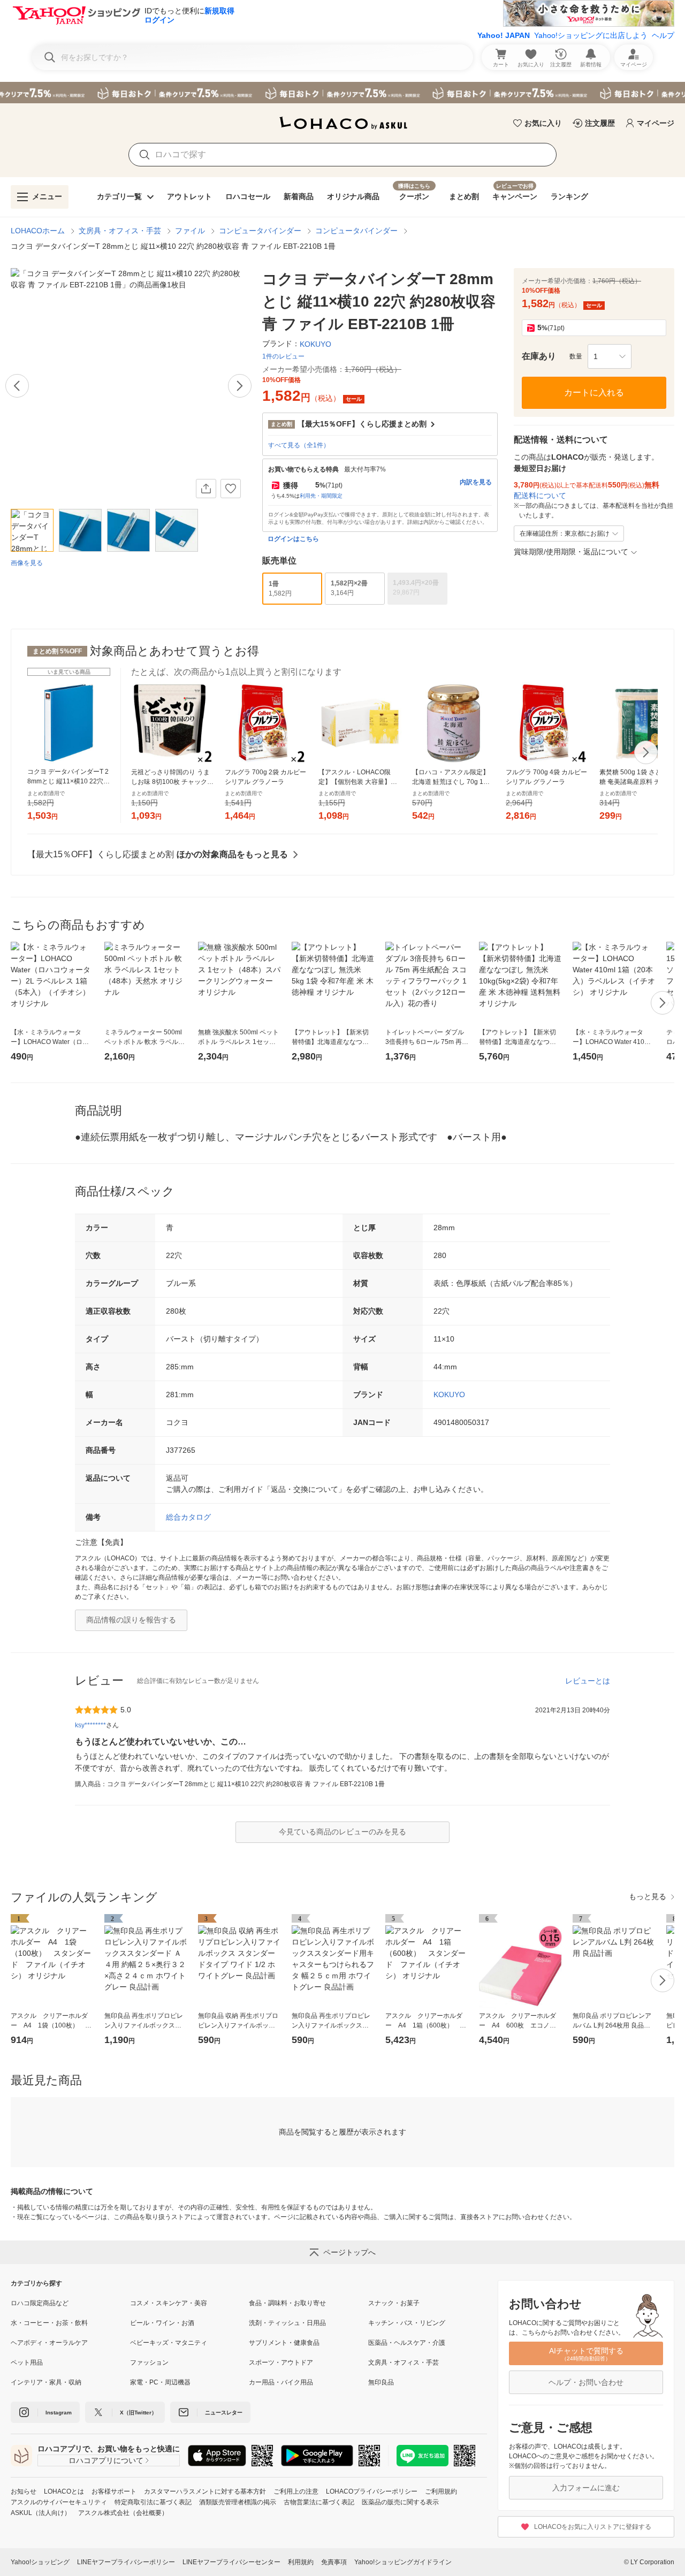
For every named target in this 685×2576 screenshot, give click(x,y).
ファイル (190, 231)
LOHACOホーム (38, 231)
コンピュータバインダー (260, 231)
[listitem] (70, 2303)
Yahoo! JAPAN (504, 35)
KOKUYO (449, 1394)
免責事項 (334, 2562)
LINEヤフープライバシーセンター (231, 2562)
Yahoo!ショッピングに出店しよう (591, 35)
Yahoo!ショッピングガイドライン (403, 2562)
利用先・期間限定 (321, 496)
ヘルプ (663, 35)
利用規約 (301, 2562)
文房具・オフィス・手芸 (120, 231)
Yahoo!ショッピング (40, 2562)
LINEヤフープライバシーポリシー (126, 2562)
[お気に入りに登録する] (231, 489)
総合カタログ (188, 1517)
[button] (610, 356)
